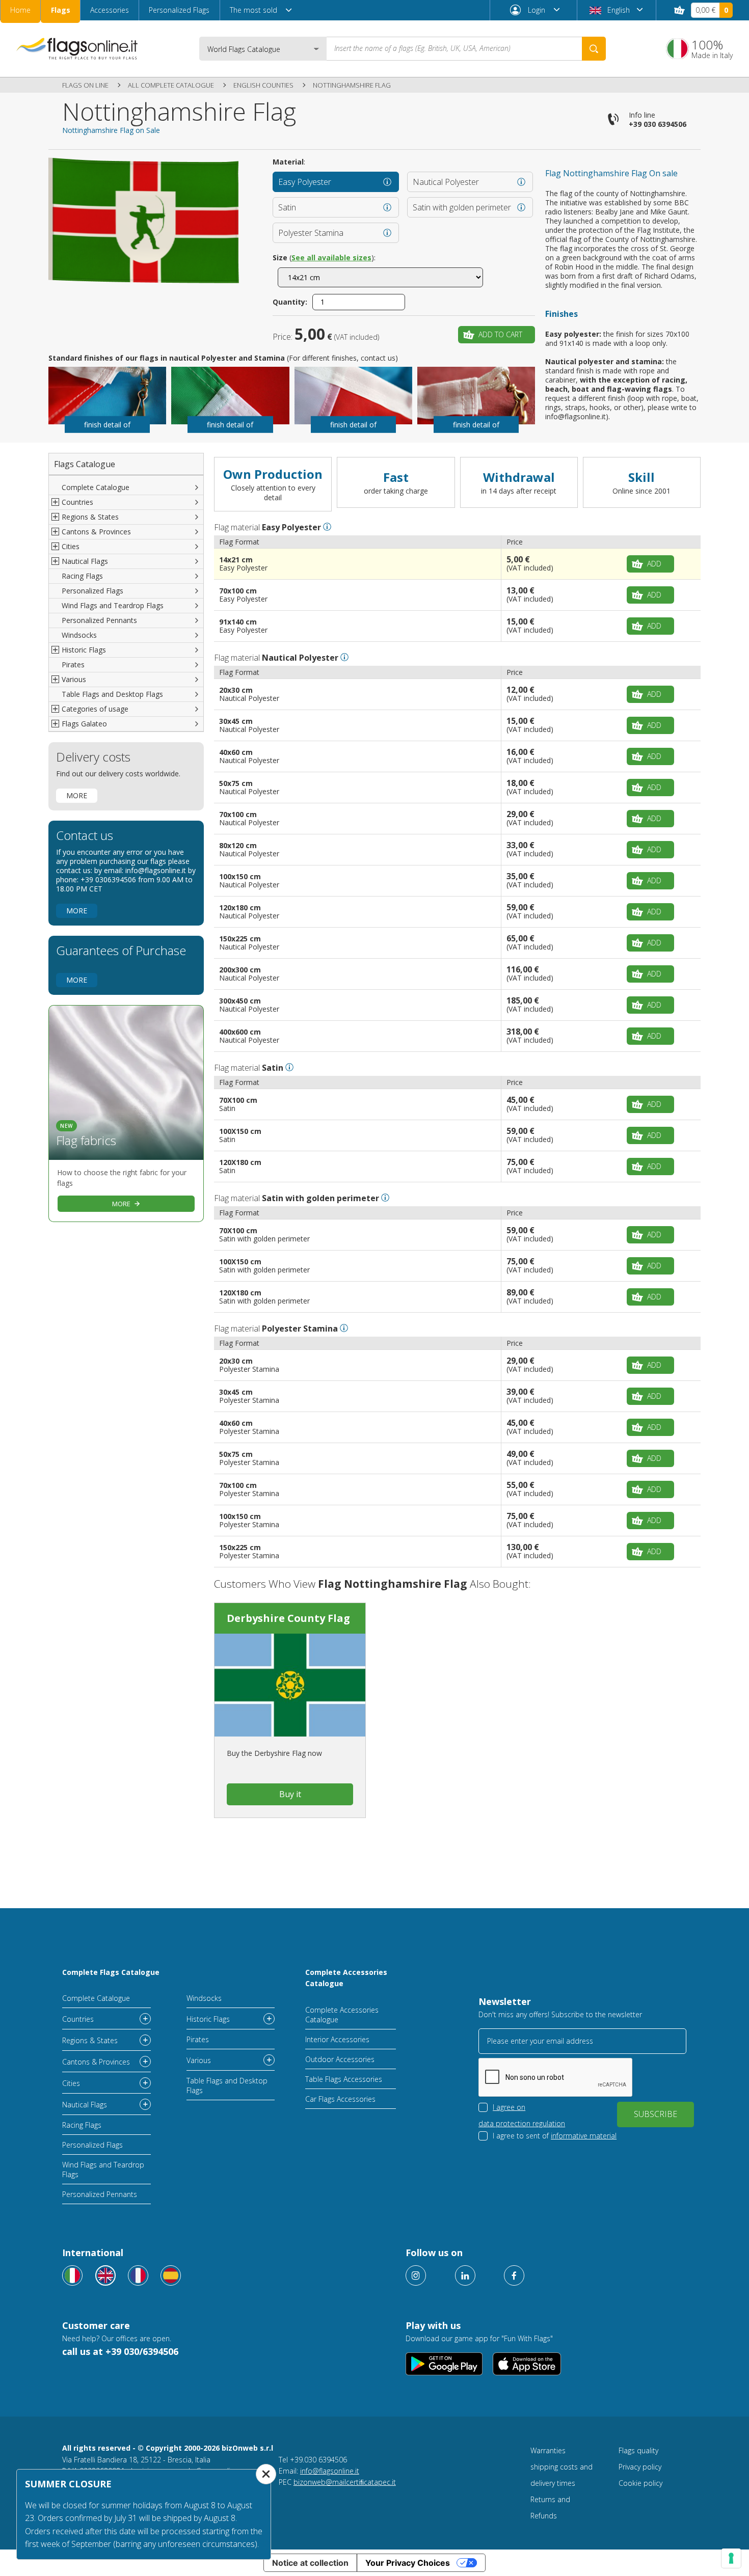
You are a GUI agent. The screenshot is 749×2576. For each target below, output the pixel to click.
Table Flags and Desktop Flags (112, 694)
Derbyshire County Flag (288, 1618)
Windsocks (79, 635)
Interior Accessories (337, 2039)
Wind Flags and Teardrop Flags (113, 605)
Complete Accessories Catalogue (346, 1978)
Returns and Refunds (550, 2507)
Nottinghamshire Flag (352, 85)
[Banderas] (171, 2275)
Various (199, 2060)
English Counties (263, 85)
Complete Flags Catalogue (111, 1972)
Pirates (73, 665)
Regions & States (90, 2040)
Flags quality (638, 2450)
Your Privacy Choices (408, 2563)
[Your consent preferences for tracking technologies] (731, 2558)
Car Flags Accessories (340, 2099)
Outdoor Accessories (340, 2059)
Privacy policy (640, 2467)
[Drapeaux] (138, 2275)
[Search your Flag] (594, 49)
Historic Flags (208, 2019)
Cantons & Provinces (96, 2062)
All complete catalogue (171, 85)
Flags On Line (85, 85)
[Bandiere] (72, 2275)
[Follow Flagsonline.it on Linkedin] (465, 2275)
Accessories (110, 10)
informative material (584, 2136)
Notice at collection (310, 2563)
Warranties (548, 2450)
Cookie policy (640, 2483)
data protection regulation (522, 2123)
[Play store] (444, 2364)
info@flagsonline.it (330, 2471)
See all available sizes (331, 257)
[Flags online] (105, 2275)
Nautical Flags (85, 2105)
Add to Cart (500, 334)
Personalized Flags (179, 10)
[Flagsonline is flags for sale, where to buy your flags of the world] (77, 48)
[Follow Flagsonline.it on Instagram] (416, 2275)
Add (654, 564)
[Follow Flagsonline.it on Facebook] (514, 2275)
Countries (78, 2019)
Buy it (290, 1794)
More (77, 795)
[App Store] (527, 2364)
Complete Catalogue (96, 487)
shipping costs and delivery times (561, 2475)
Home (20, 10)
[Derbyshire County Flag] (290, 1685)
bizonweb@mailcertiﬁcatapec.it (345, 2482)
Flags (61, 10)
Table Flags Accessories (344, 2079)
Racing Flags (82, 576)
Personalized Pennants (99, 620)
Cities (71, 2083)
